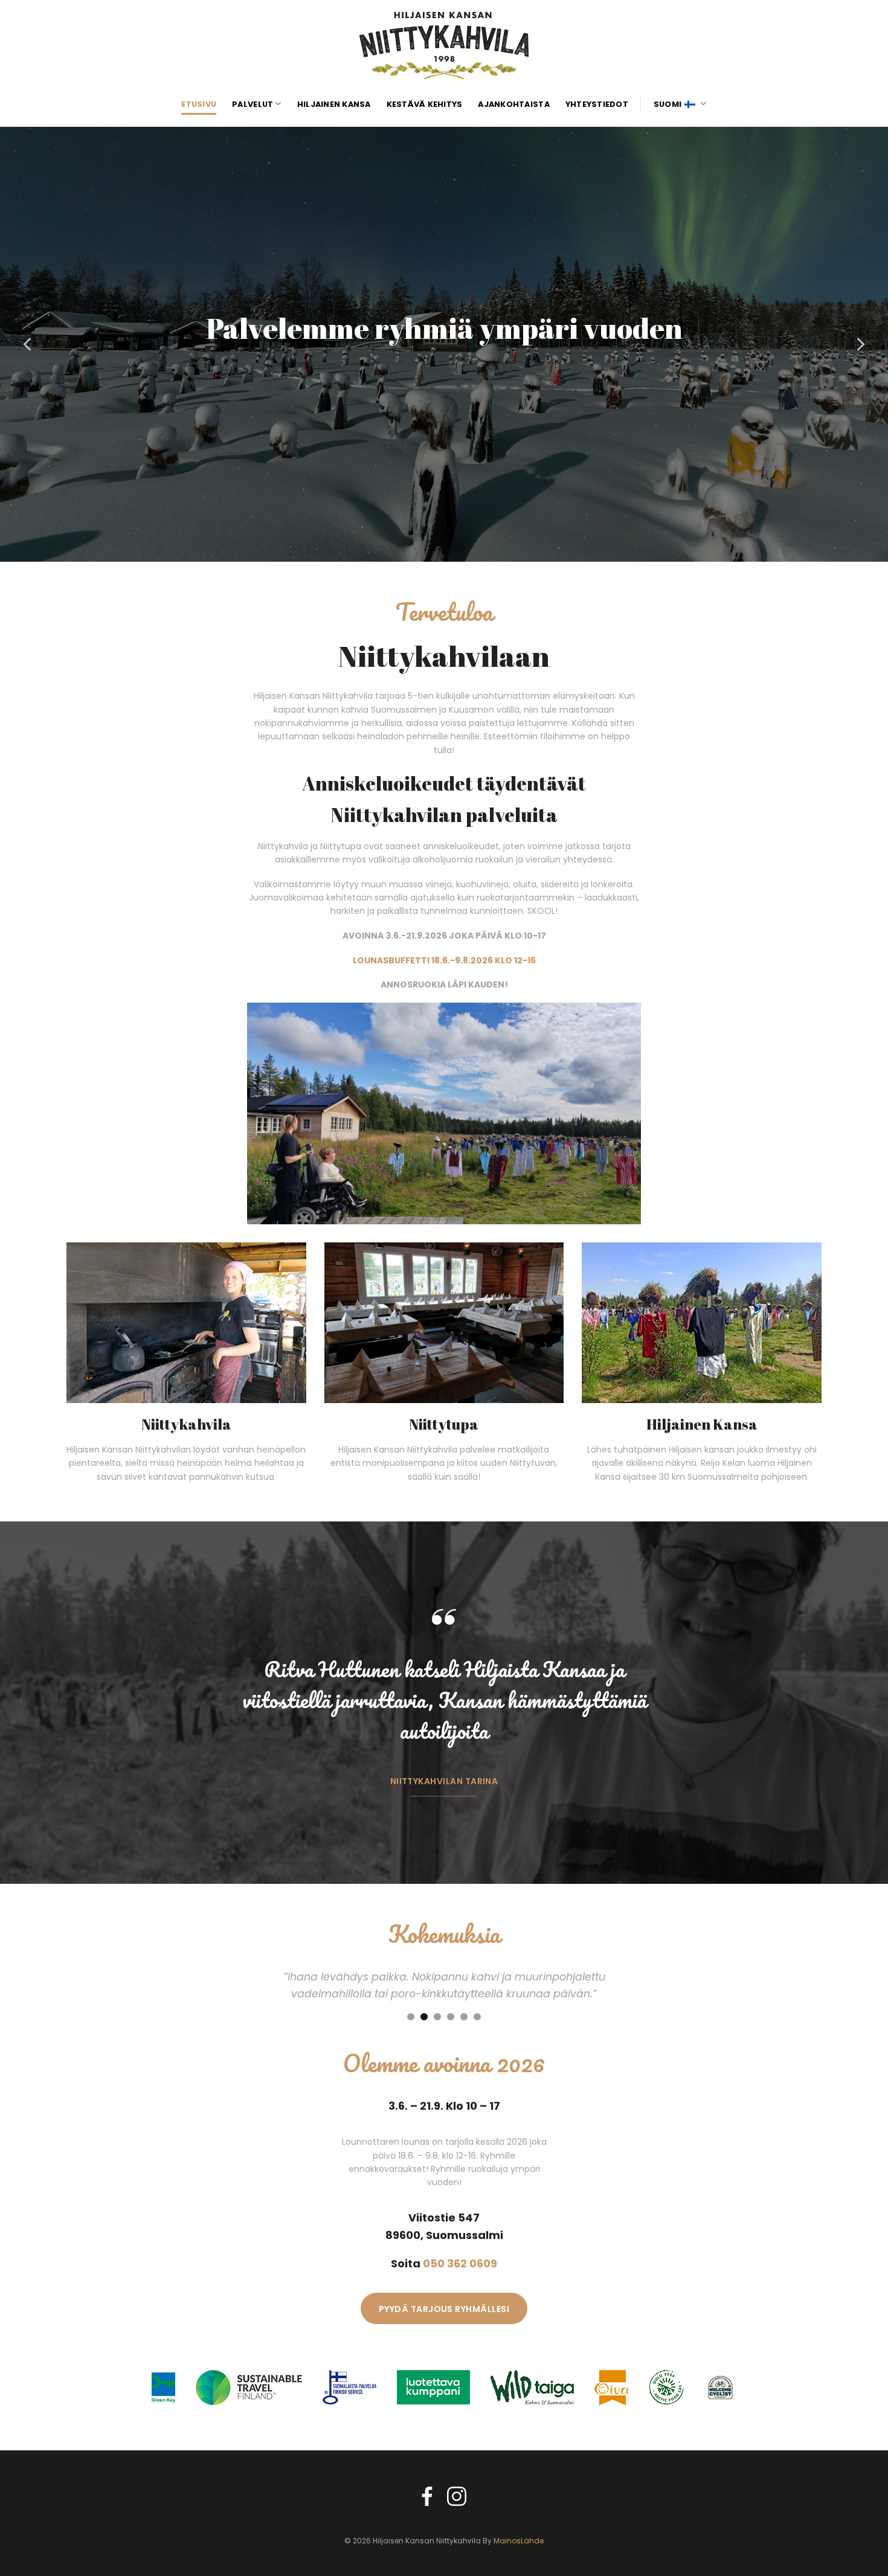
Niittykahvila (186, 1424)
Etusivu (199, 104)
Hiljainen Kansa (334, 104)
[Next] (860, 344)
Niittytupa (444, 1424)
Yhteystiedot (597, 104)
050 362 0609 (460, 2263)
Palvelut (253, 104)
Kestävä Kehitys (425, 104)
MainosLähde (519, 2541)
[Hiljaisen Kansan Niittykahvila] (444, 45)
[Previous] (28, 344)
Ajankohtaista (513, 104)
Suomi (668, 104)
